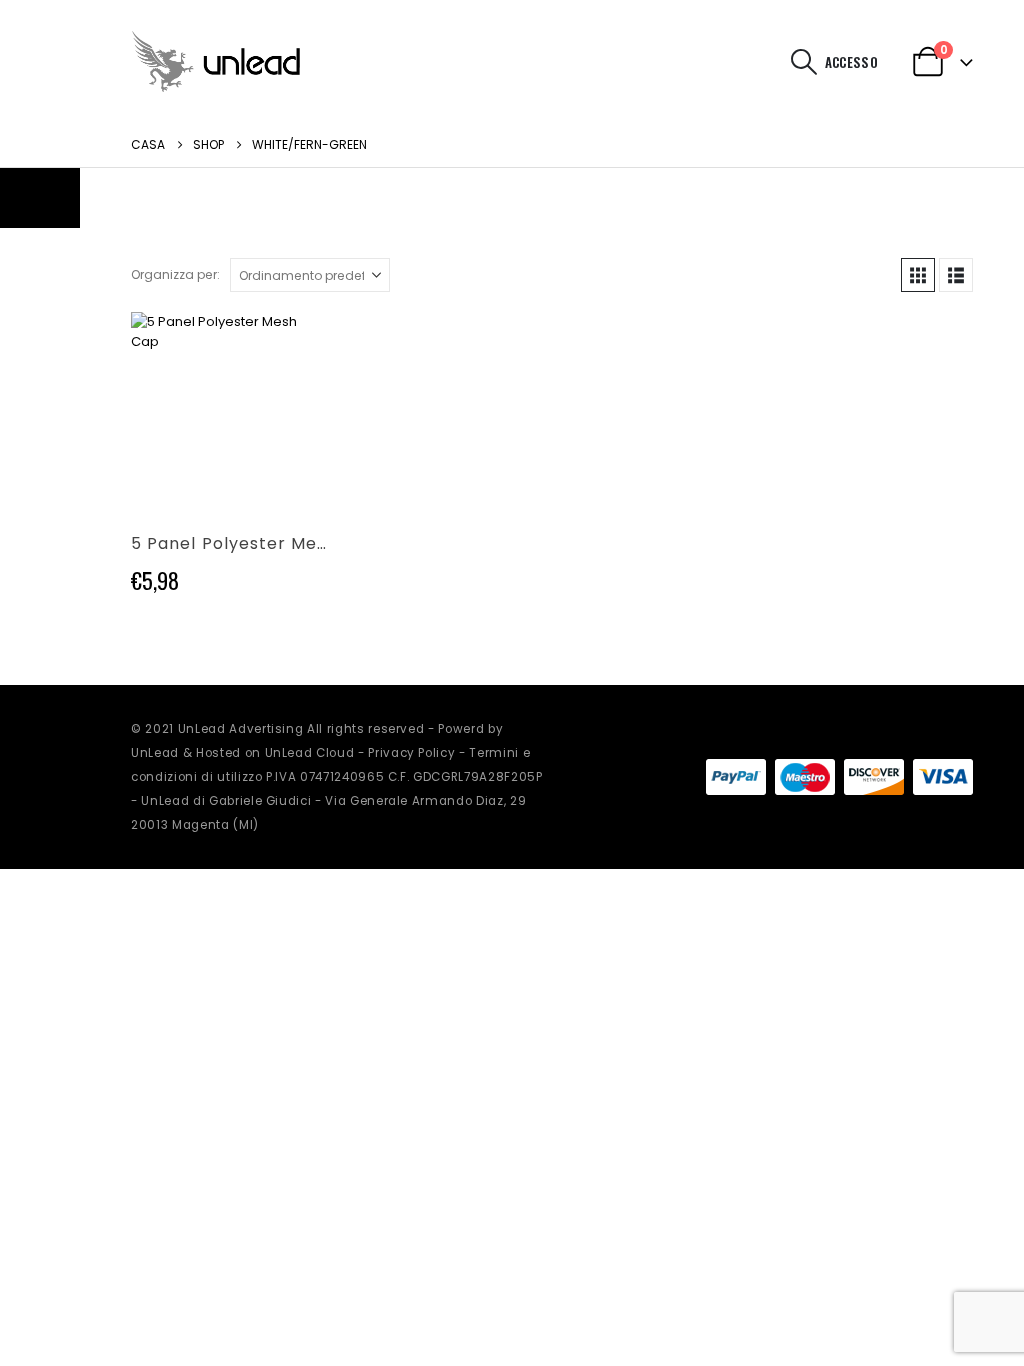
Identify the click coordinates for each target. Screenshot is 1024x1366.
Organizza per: (175, 274)
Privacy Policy (411, 753)
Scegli (294, 345)
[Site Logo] (216, 61)
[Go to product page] (228, 409)
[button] (804, 62)
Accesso (851, 62)
